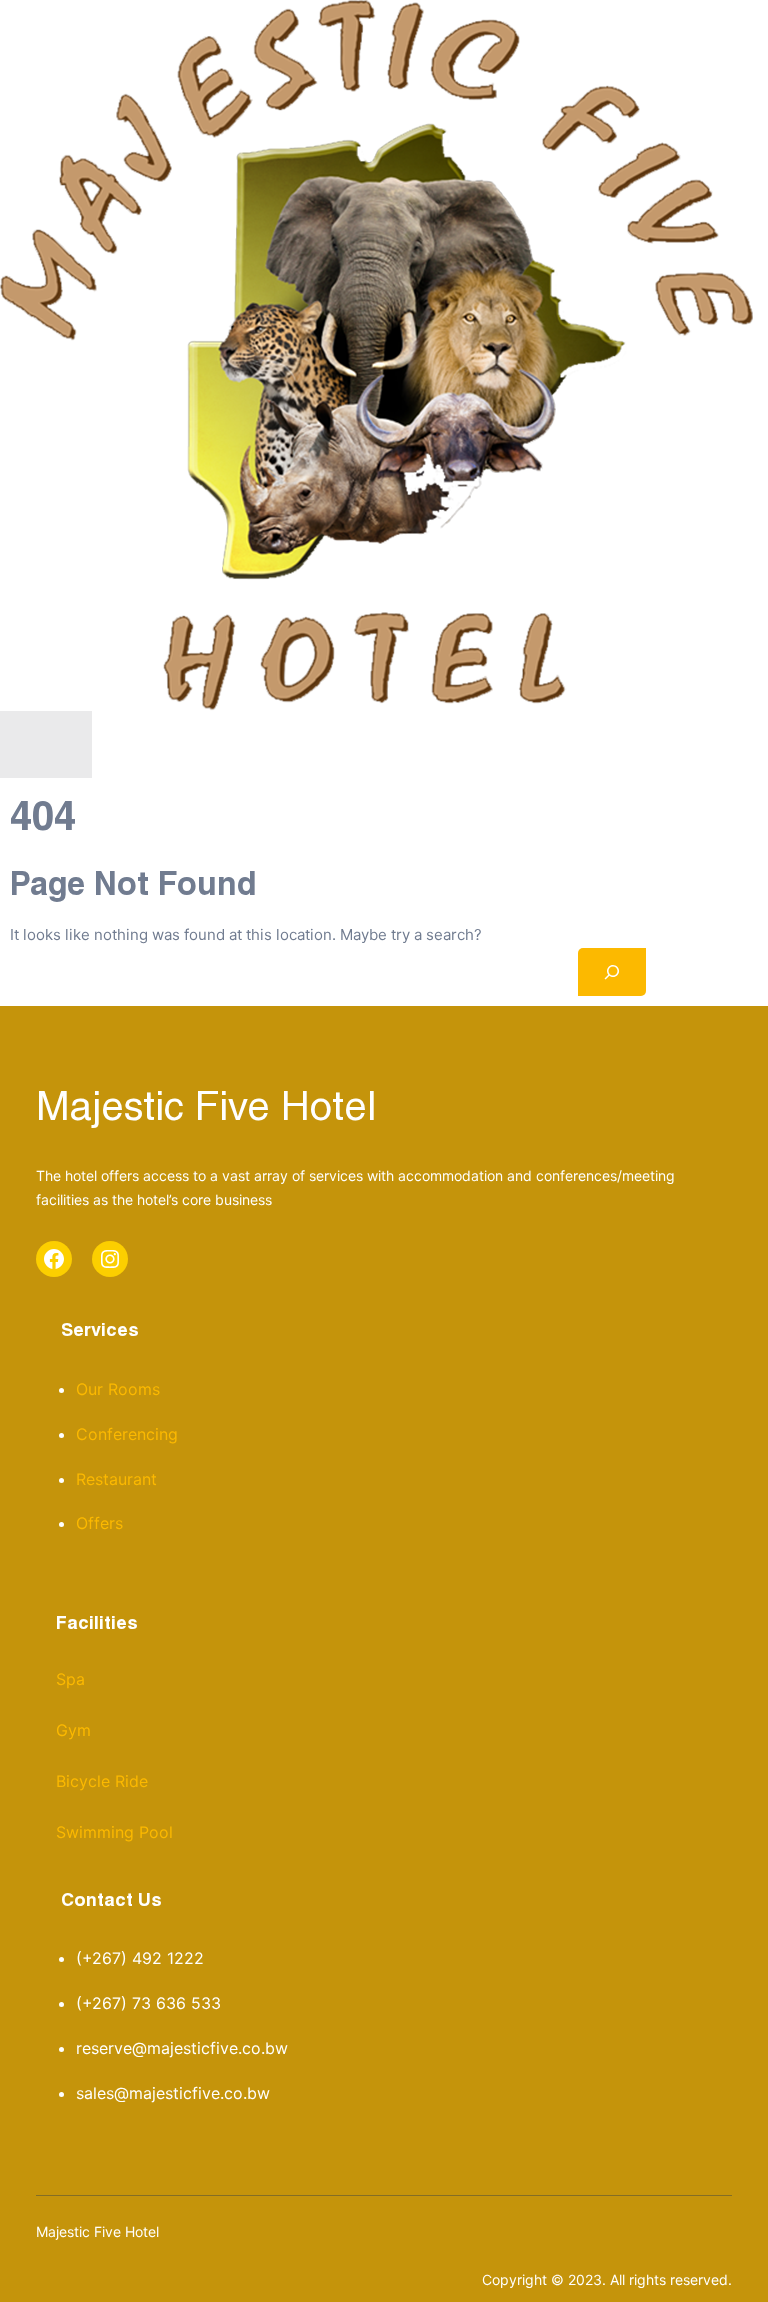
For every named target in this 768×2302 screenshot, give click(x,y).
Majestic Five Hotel (206, 1109)
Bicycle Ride (102, 1781)
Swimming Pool (114, 1832)
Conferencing (127, 1434)
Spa (70, 1679)
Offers (99, 1523)
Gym (73, 1730)
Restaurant (116, 1479)
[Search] (612, 972)
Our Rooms (118, 1389)
